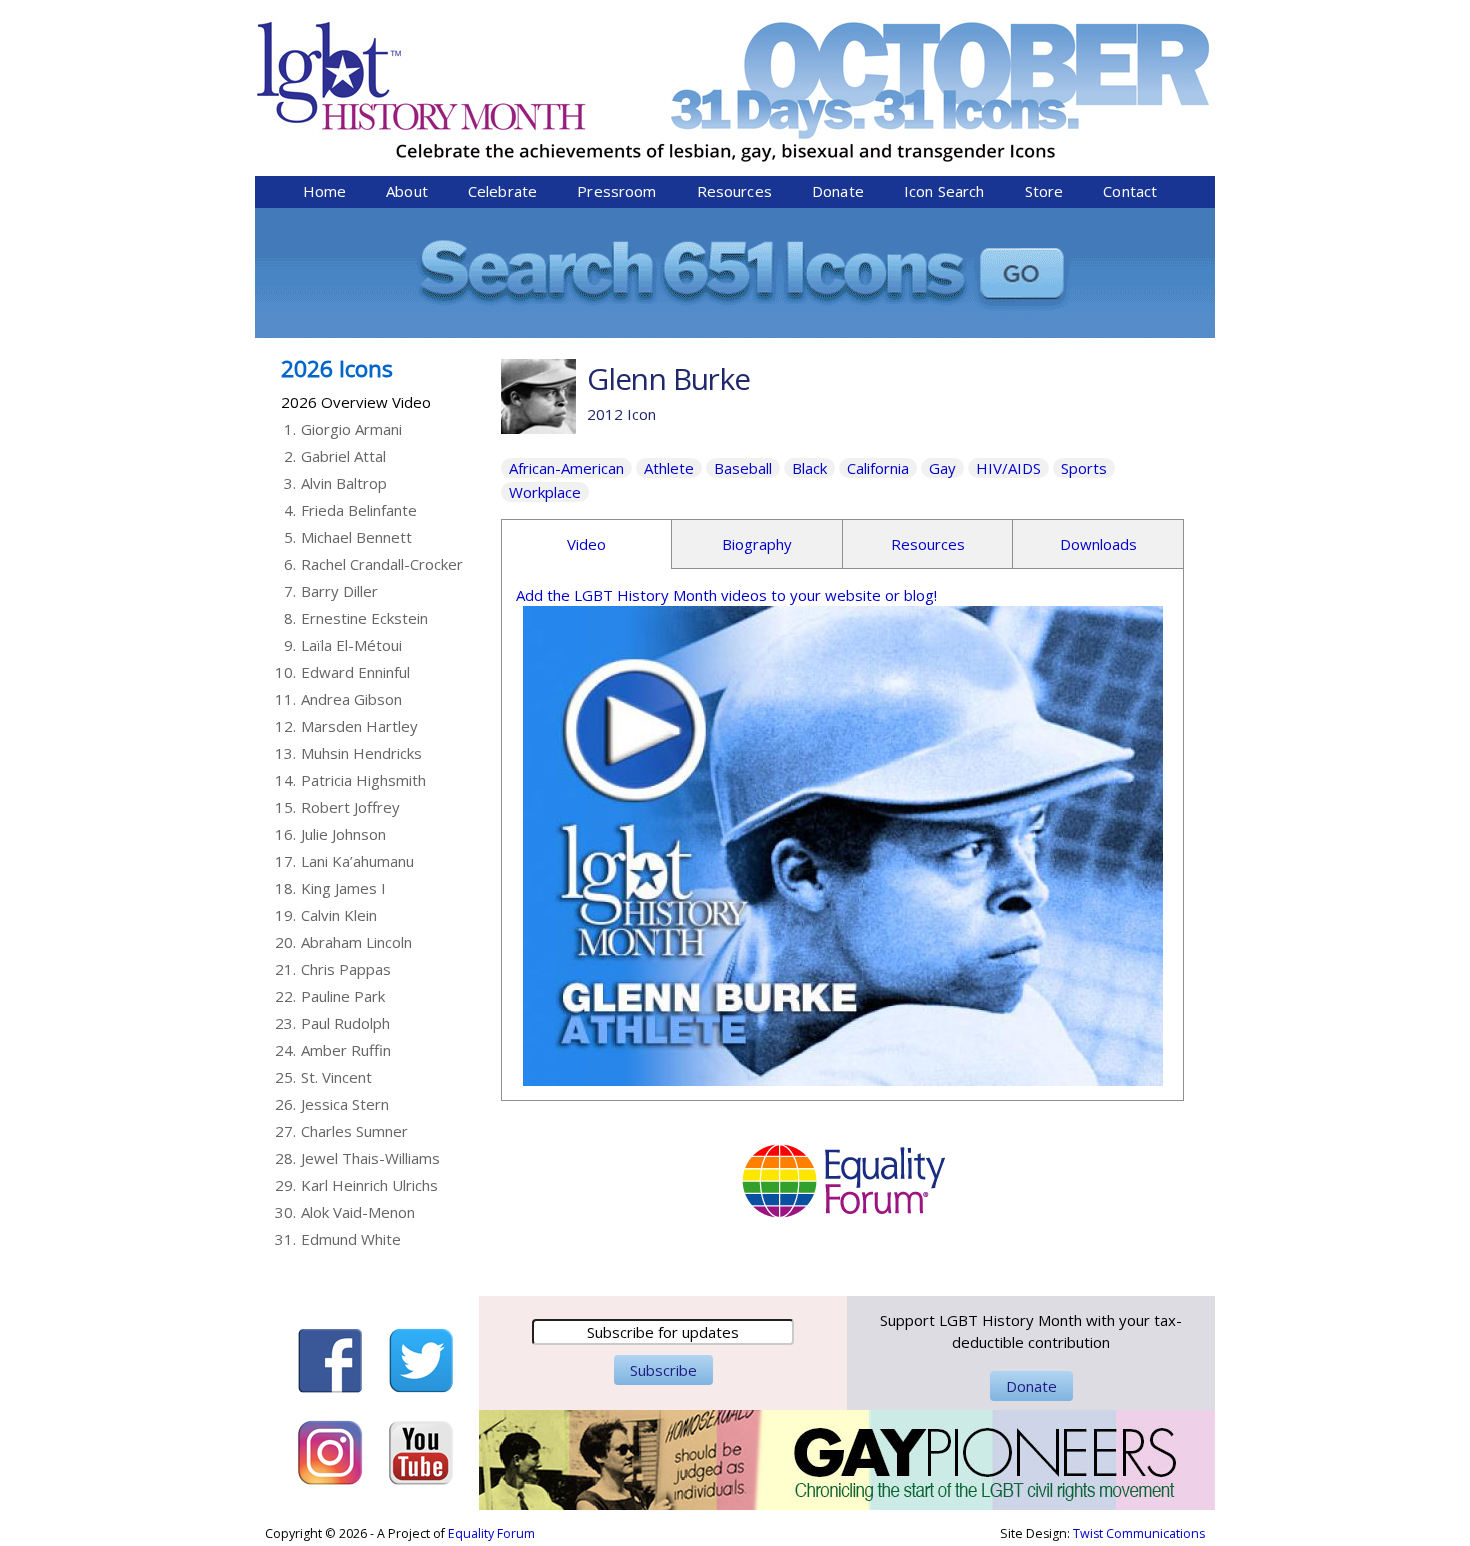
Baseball (743, 468)
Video (586, 544)
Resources (734, 191)
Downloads (1098, 544)
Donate (838, 191)
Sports (1084, 468)
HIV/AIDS (1008, 468)
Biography (757, 544)
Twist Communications (1139, 1533)
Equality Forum (491, 1533)
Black (809, 468)
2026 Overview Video (356, 402)
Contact (1130, 191)
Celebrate (502, 191)
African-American (566, 468)
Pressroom (616, 191)
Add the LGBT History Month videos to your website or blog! (726, 595)
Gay (942, 468)
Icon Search (944, 191)
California (878, 468)
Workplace (545, 492)
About (407, 191)
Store (1044, 191)
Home (325, 191)
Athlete (669, 468)
